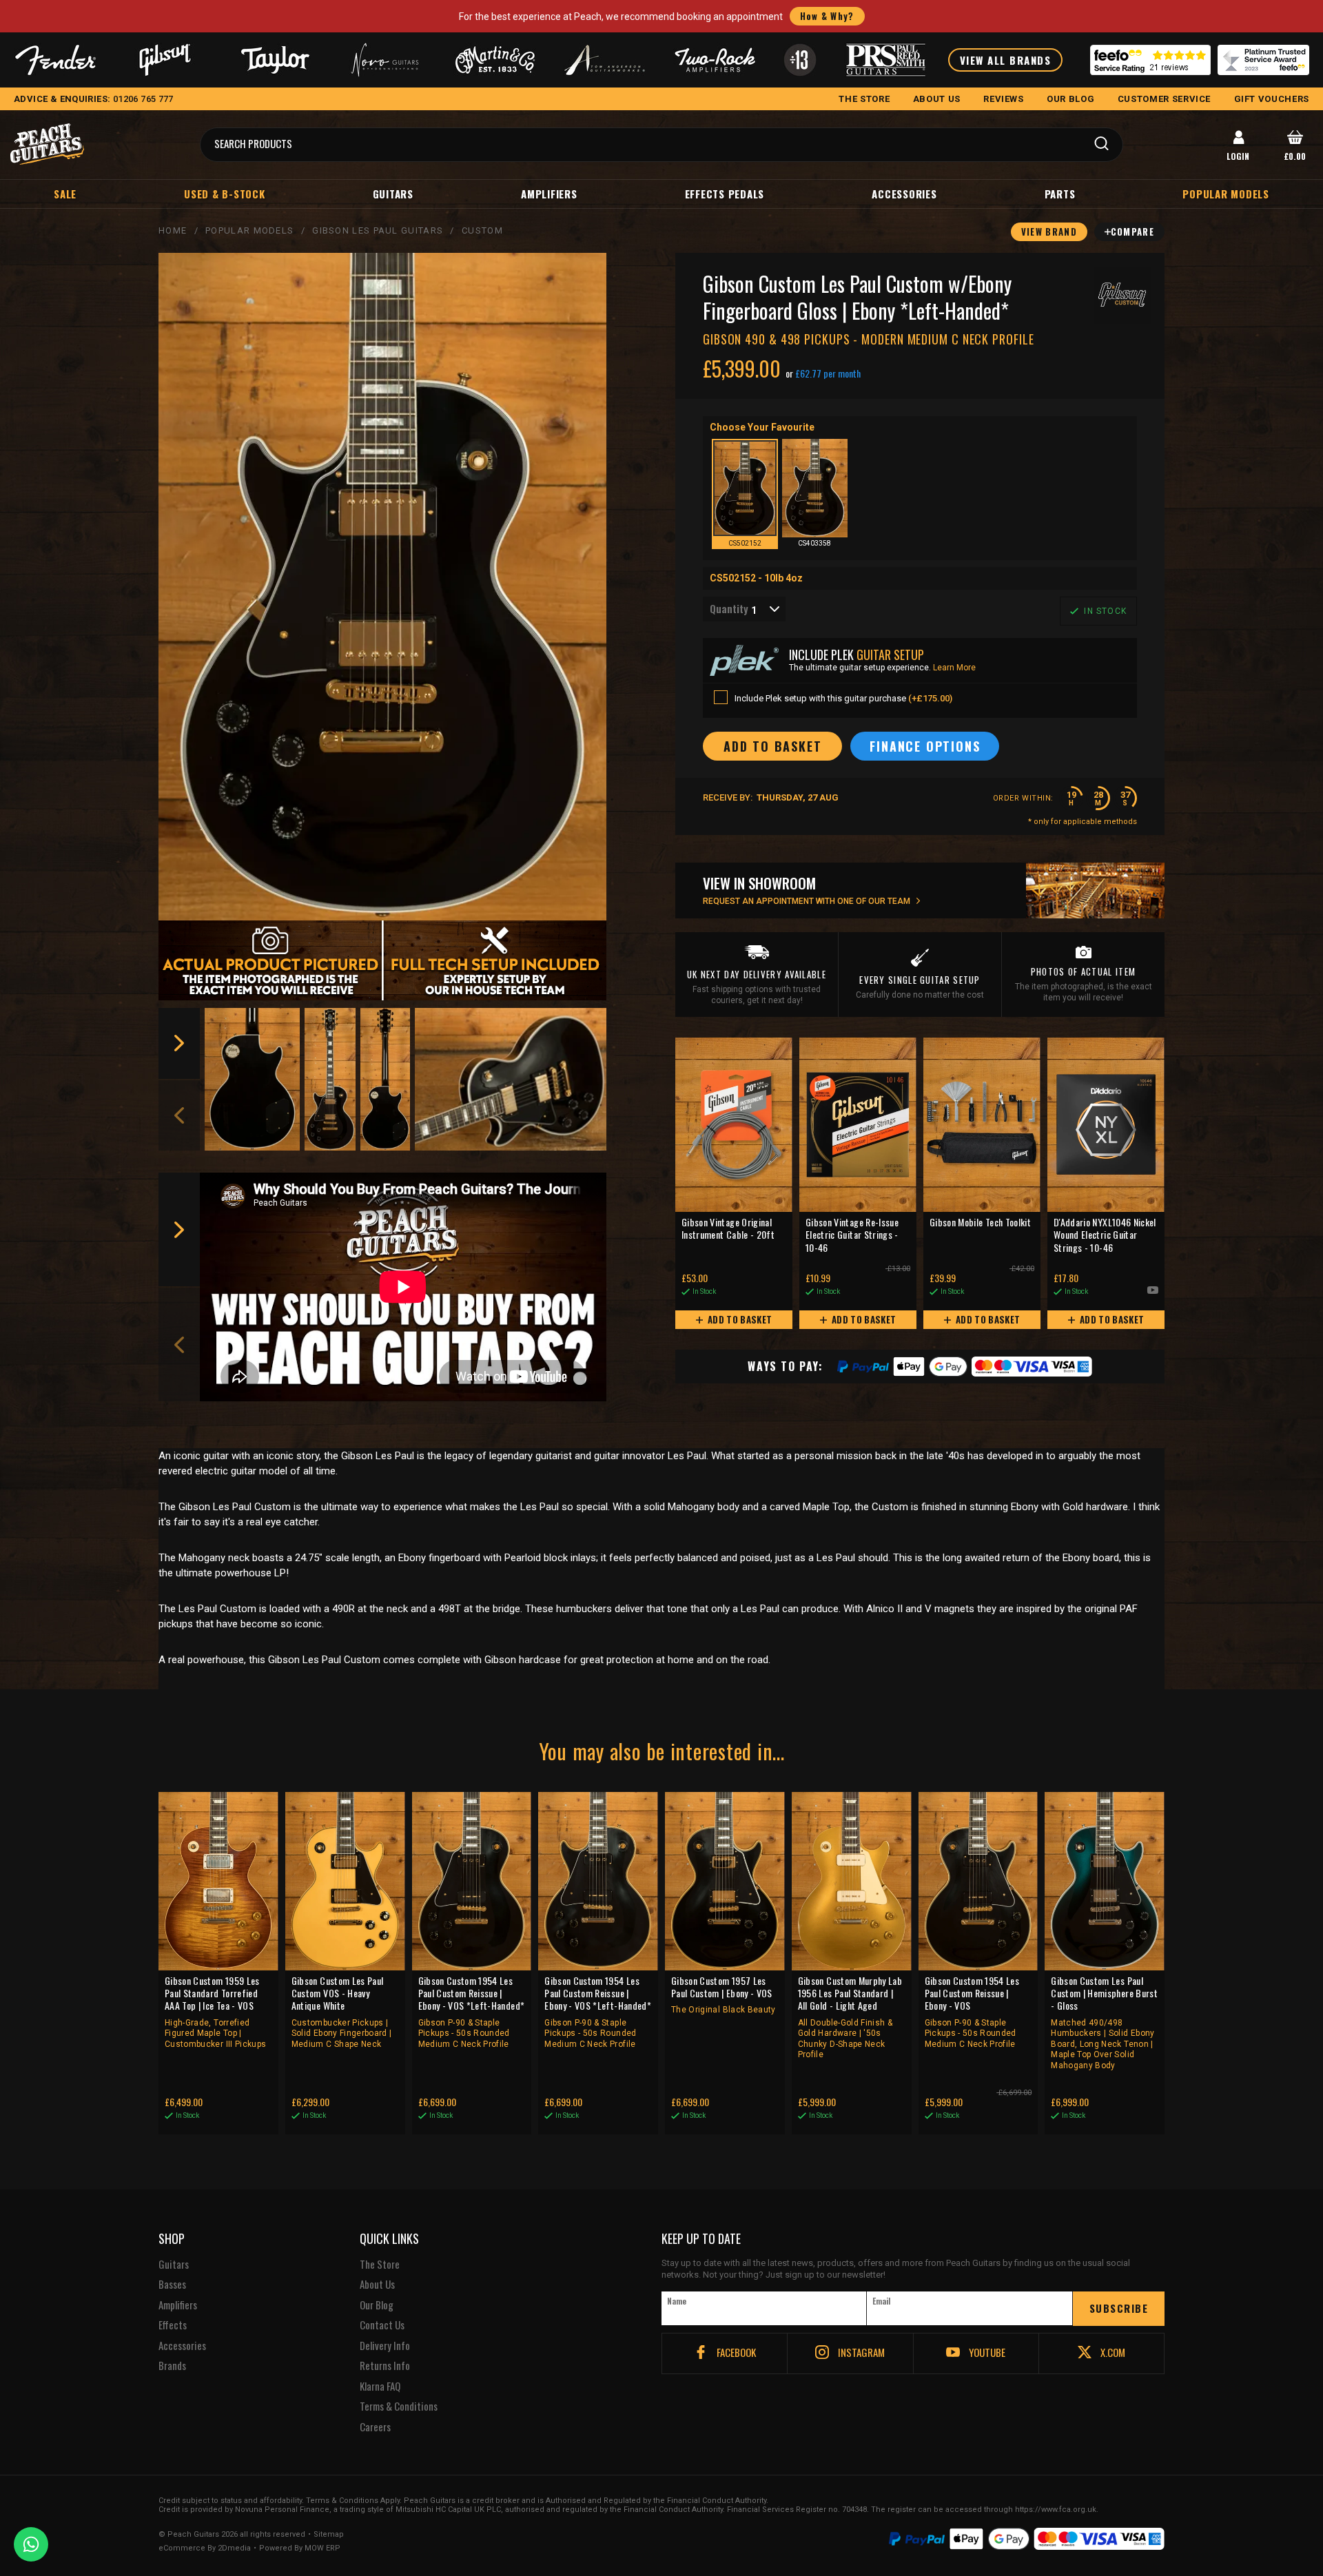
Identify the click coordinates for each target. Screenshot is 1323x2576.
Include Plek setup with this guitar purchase (843, 698)
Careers (375, 2427)
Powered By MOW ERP (300, 2548)
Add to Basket (739, 1319)
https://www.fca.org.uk (1056, 2510)
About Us (377, 2285)
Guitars (393, 194)
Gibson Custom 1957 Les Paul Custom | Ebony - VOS (724, 1995)
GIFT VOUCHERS (1272, 99)
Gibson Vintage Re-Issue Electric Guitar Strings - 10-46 (852, 1235)
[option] (253, 1079)
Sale (65, 194)
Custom (482, 230)
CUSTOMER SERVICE (1164, 99)
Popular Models (249, 230)
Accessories (904, 194)
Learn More (954, 668)
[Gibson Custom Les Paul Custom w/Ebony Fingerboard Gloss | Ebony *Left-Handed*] (382, 587)
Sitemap (329, 2535)
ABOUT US (937, 99)
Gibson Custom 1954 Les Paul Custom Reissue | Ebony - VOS (972, 2012)
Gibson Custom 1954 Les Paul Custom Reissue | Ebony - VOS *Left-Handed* (472, 2012)
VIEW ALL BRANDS (1006, 60)
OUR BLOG (1070, 99)
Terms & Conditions (399, 2407)
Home (173, 230)
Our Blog (377, 2305)
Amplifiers (549, 194)
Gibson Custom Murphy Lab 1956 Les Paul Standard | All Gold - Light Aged (850, 2017)
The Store (380, 2265)
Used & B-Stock (225, 194)
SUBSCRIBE (1119, 2308)
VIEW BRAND (1049, 231)
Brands (172, 2366)
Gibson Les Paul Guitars (378, 230)
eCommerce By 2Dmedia (205, 2548)
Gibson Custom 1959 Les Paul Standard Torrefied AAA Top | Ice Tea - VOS (215, 2012)
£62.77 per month (828, 373)
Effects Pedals (725, 194)
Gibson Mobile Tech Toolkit (980, 1223)
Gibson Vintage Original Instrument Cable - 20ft (728, 1229)
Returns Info (385, 2366)
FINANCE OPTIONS (925, 746)
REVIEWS (1004, 99)
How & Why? (827, 16)
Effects (173, 2325)
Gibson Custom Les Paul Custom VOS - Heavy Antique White (342, 2012)
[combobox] (744, 609)
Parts (1060, 194)
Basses (172, 2285)
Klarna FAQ (380, 2387)
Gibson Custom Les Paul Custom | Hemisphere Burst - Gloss (1104, 2022)
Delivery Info (385, 2346)
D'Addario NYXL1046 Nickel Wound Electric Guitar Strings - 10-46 (1105, 1235)
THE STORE (864, 99)
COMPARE (1132, 231)
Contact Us (382, 2325)
